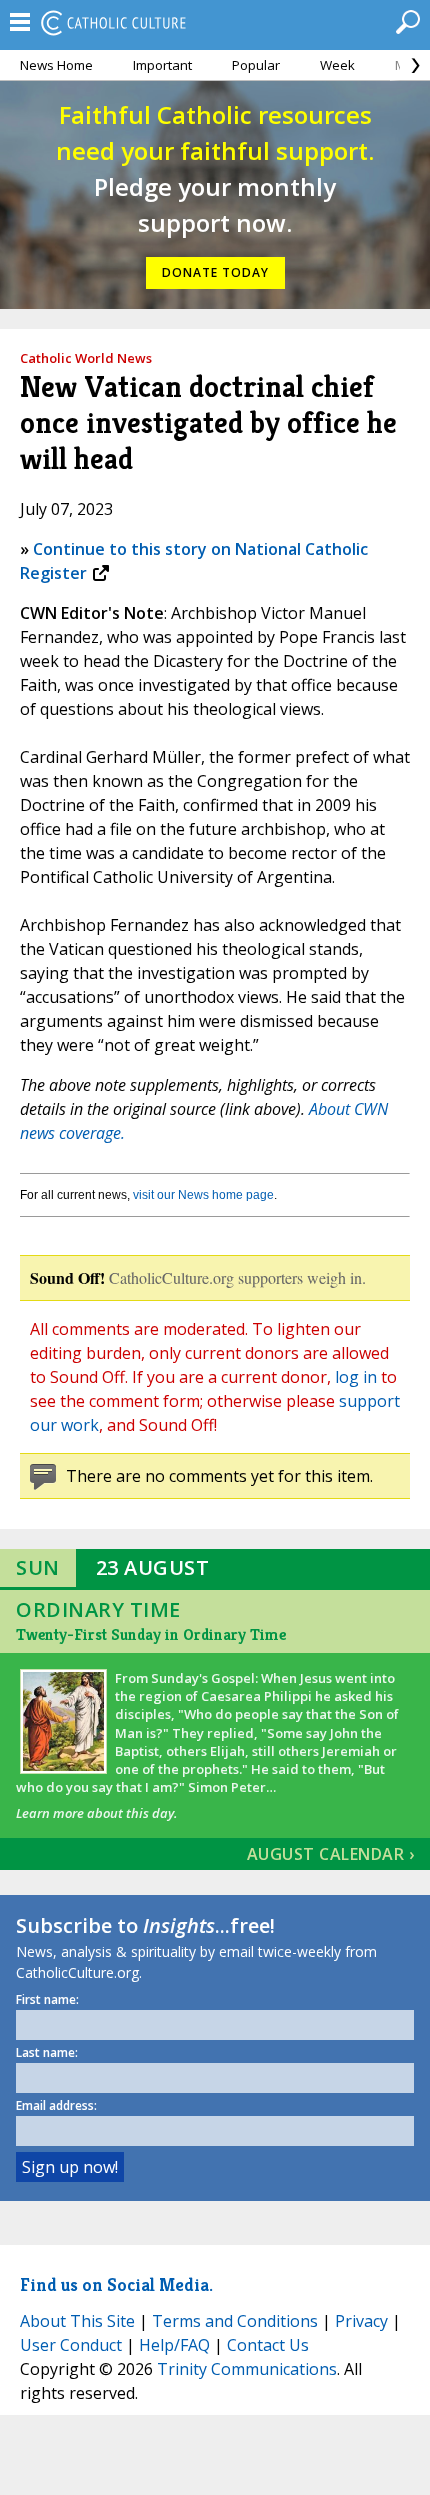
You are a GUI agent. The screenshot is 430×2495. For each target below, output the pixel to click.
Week (337, 65)
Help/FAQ (174, 2345)
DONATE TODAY (215, 272)
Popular (256, 65)
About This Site (77, 2321)
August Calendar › (331, 1854)
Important (162, 65)
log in (356, 1377)
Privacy (361, 2321)
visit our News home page (203, 1195)
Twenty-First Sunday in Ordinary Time (151, 1634)
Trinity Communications (247, 2369)
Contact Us (268, 2345)
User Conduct (71, 2345)
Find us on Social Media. (116, 2284)
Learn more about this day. (96, 1813)
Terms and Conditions (235, 2321)
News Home (56, 65)
